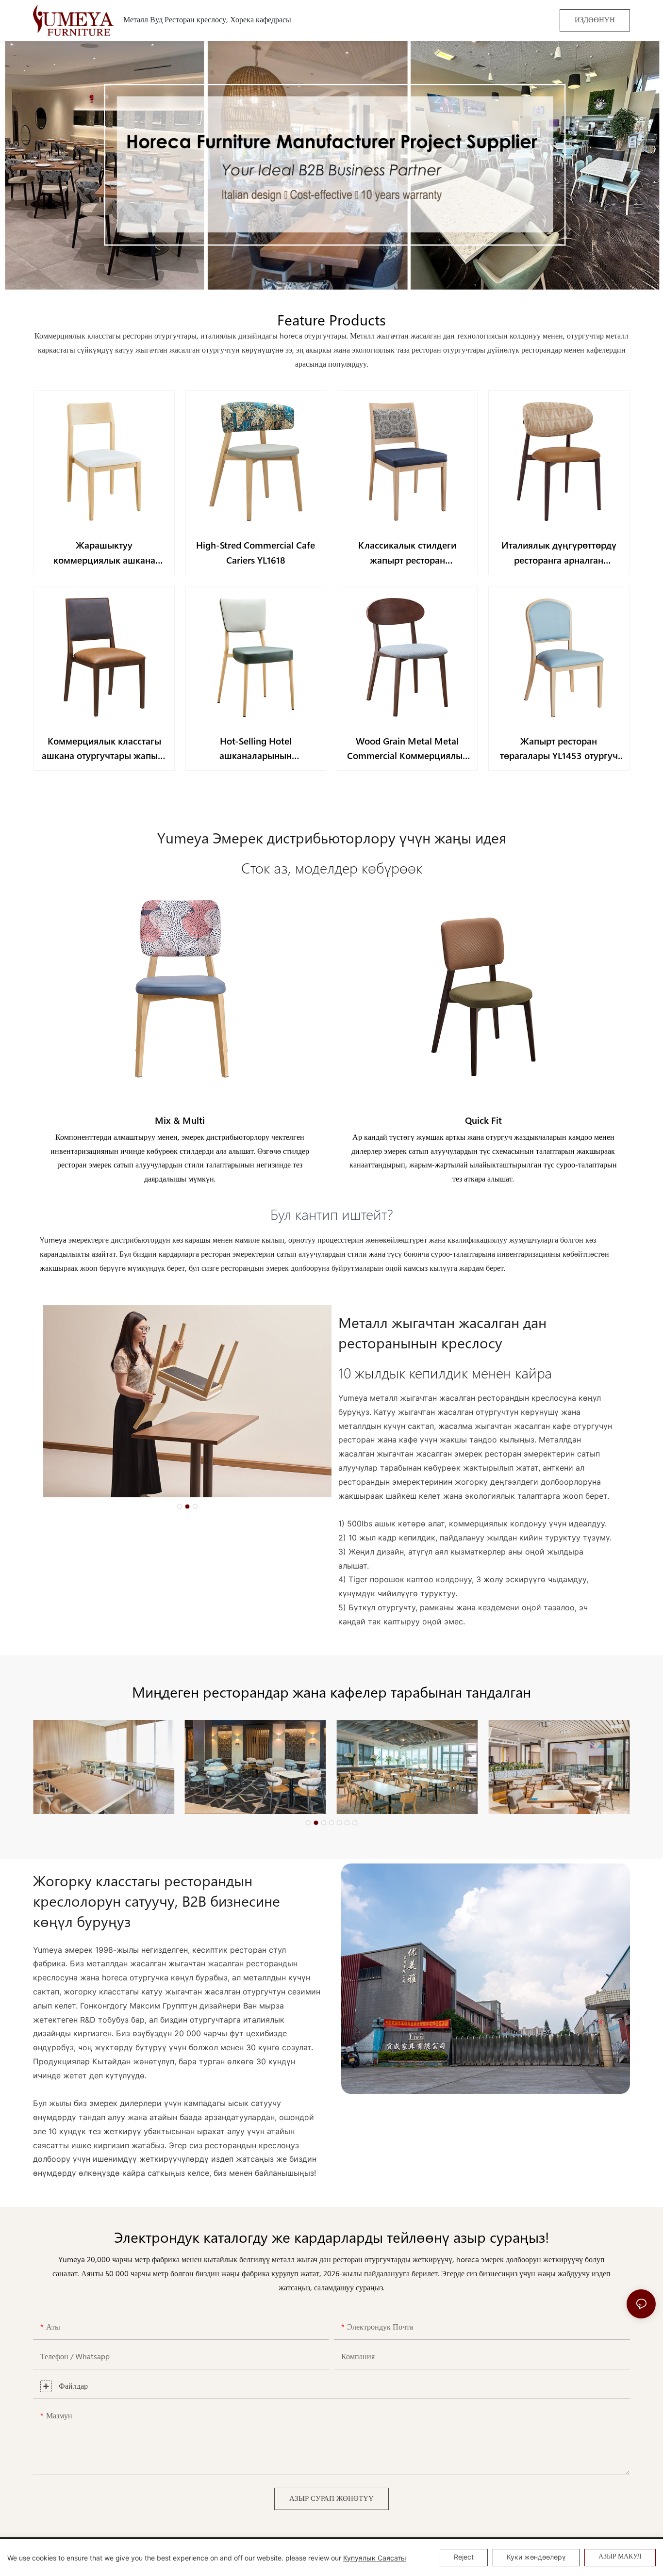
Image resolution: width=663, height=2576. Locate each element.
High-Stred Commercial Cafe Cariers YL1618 (256, 552)
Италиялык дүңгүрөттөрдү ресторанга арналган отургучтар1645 (559, 553)
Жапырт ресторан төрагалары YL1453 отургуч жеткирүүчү (559, 749)
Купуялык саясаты (375, 2558)
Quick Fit (483, 1120)
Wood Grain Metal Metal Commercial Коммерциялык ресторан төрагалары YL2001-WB (407, 749)
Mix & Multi (180, 1120)
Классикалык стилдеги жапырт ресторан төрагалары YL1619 (407, 553)
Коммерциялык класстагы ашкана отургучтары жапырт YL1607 (104, 749)
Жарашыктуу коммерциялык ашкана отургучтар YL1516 (104, 553)
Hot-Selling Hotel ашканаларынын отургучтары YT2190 (256, 749)
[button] (180, 1507)
